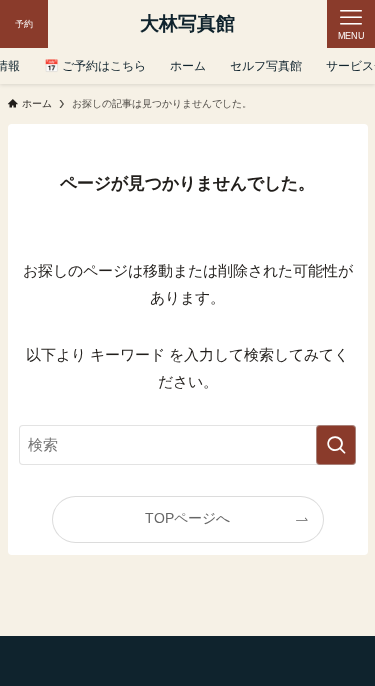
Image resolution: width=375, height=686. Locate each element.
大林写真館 (187, 24)
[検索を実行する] (336, 445)
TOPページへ (187, 518)
